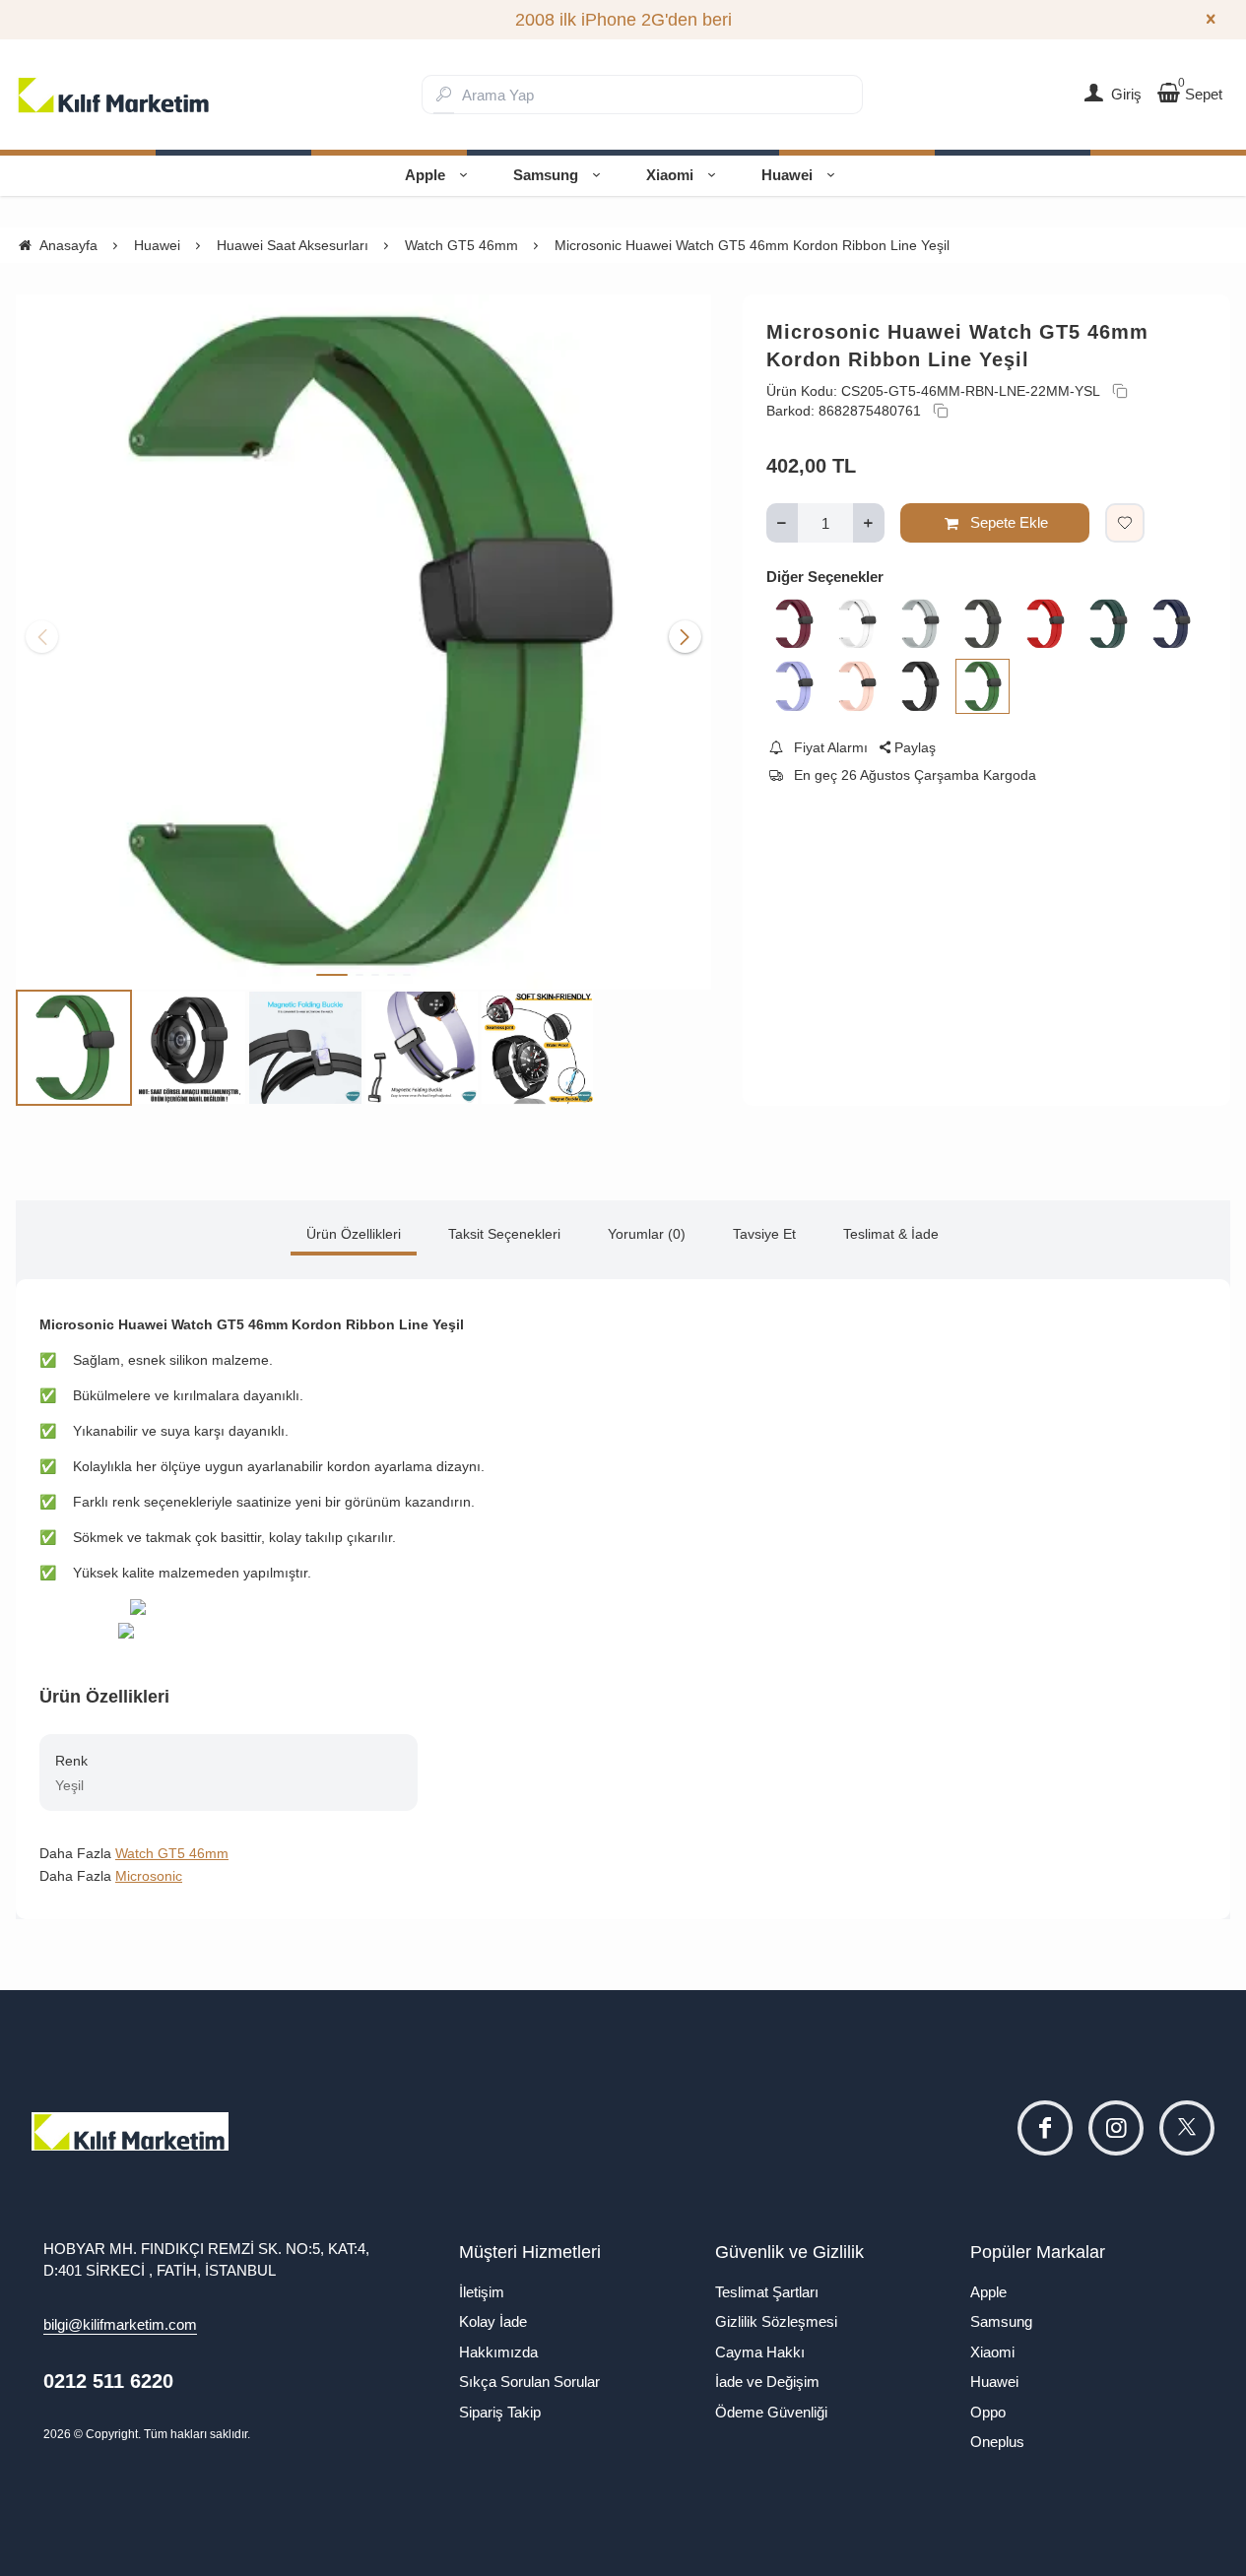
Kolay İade (493, 2321)
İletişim (482, 2292)
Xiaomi (670, 175)
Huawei (787, 175)
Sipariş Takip (500, 2412)
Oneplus (997, 2442)
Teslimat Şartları (767, 2292)
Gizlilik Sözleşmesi (776, 2321)
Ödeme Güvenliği (771, 2412)
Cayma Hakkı (760, 2352)
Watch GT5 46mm (172, 1853)
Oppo (988, 2412)
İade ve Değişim (767, 2382)
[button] (332, 975)
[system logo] (114, 95)
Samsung (546, 175)
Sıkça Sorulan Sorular (529, 2382)
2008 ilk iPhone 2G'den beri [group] (623, 20)
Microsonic (149, 1876)
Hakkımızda (498, 2352)
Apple (425, 175)
